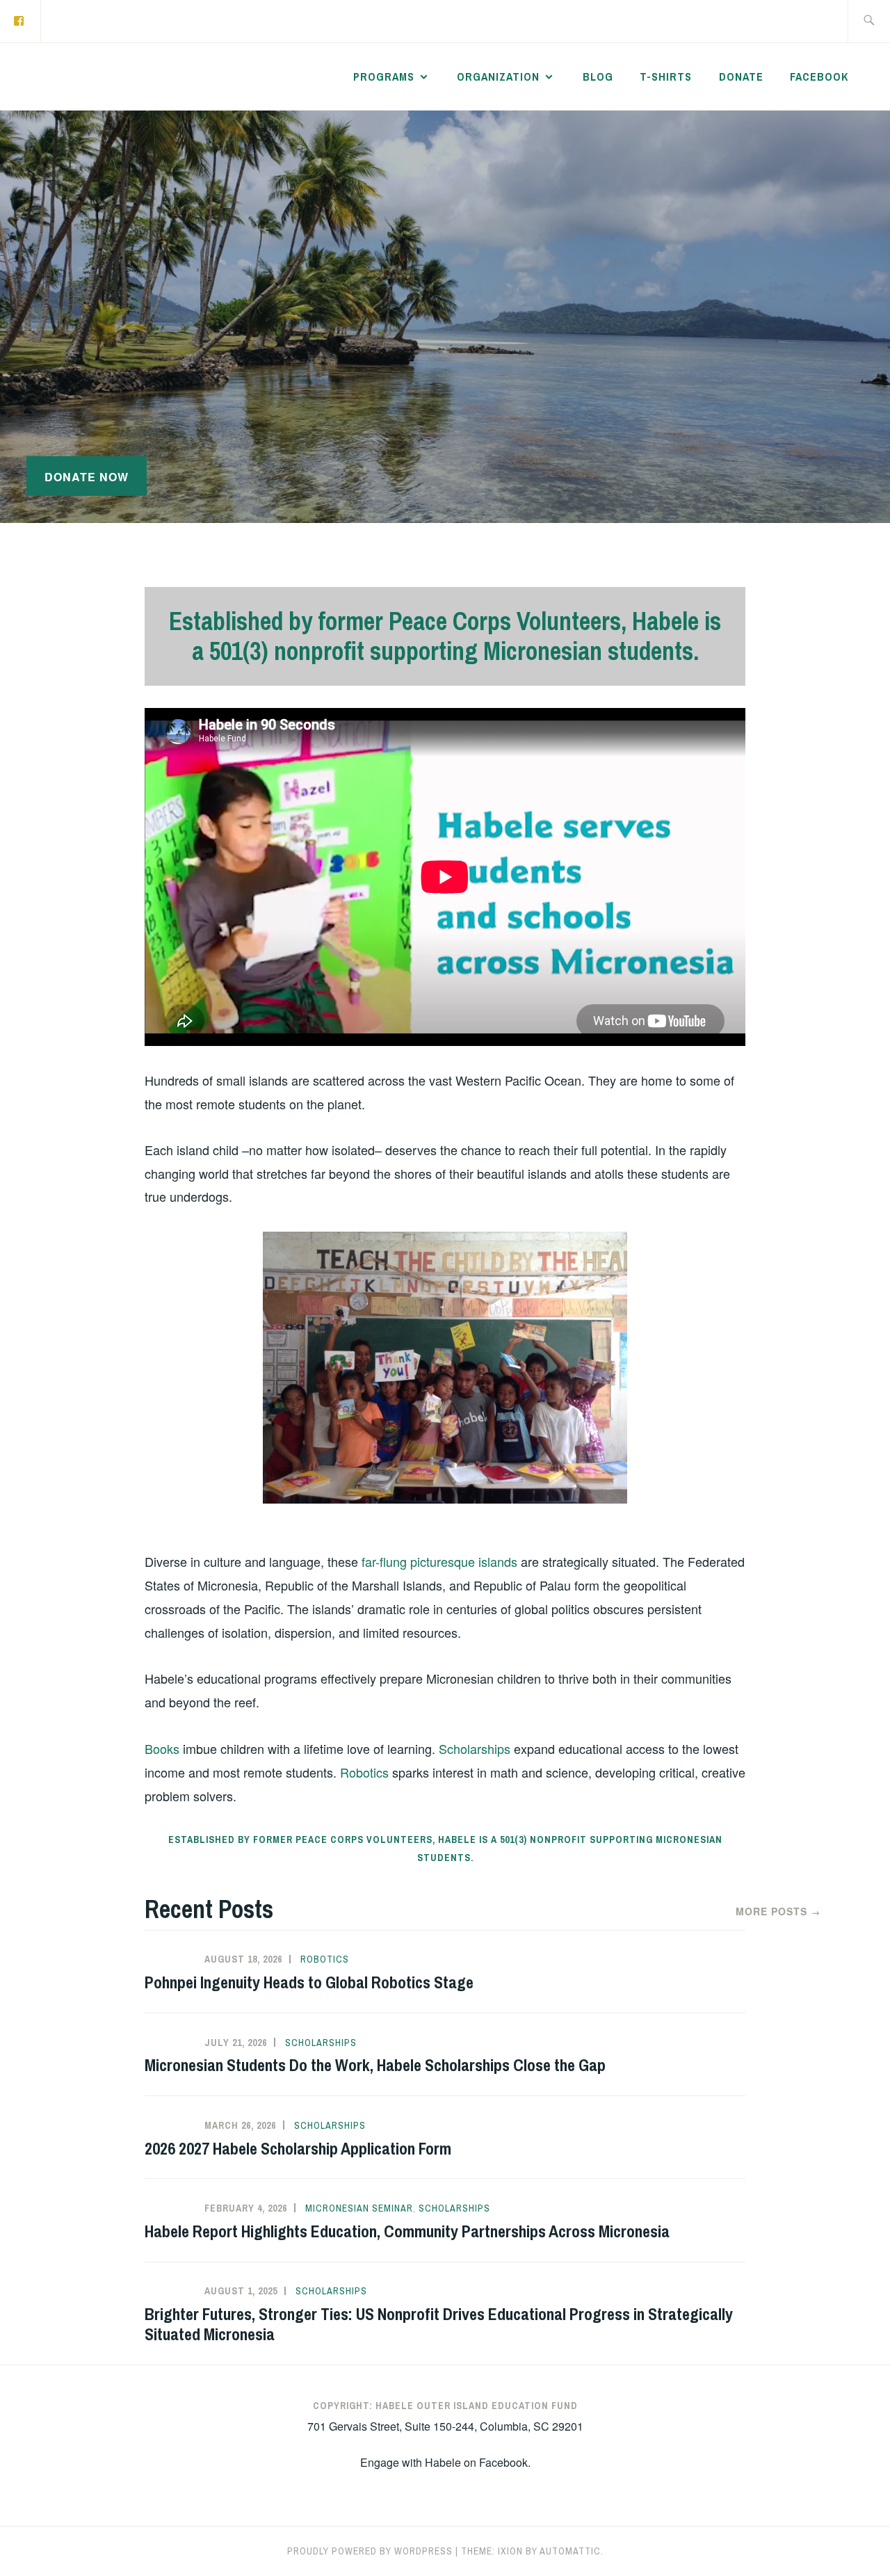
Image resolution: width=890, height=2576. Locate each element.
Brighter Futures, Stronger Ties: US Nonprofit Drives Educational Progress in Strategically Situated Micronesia (439, 2324)
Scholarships (475, 1748)
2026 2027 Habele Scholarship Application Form (298, 2148)
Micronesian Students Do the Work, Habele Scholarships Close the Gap (375, 2065)
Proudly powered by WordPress (370, 2551)
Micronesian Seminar (359, 2208)
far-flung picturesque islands (439, 1561)
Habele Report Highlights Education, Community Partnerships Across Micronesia (407, 2231)
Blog (598, 77)
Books (162, 1748)
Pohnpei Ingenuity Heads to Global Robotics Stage (309, 1982)
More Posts (778, 1911)
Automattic (570, 2551)
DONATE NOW (87, 477)
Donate (741, 77)
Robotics (364, 1772)
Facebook (819, 77)
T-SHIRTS (666, 77)
